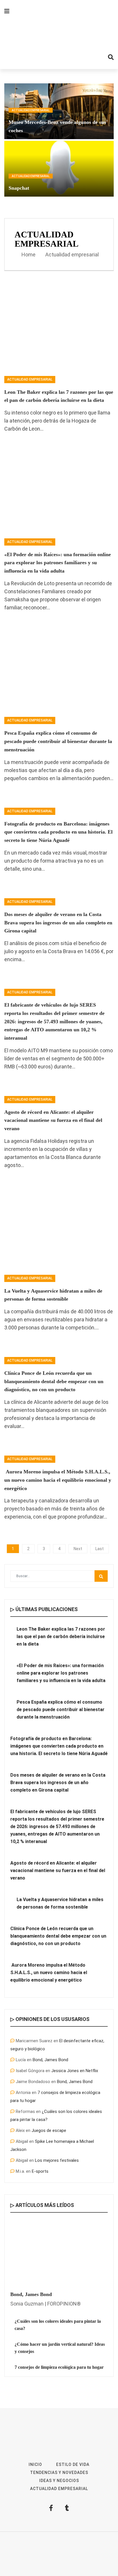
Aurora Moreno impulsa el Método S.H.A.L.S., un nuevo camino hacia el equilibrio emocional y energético (58, 1480)
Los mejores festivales (57, 2160)
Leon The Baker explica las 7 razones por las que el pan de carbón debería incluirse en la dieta (61, 1637)
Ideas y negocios (59, 2481)
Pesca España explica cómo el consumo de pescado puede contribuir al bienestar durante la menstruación (58, 741)
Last (100, 1549)
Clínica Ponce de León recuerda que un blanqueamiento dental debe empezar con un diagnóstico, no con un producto (54, 1381)
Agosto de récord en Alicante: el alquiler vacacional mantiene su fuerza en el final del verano (53, 1120)
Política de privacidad (87, 2554)
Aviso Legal (55, 2554)
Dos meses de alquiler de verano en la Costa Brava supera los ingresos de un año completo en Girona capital (58, 923)
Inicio (35, 2464)
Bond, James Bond (50, 2060)
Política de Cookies (59, 2562)
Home (28, 255)
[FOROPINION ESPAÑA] (59, 34)
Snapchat (19, 188)
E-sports (40, 2171)
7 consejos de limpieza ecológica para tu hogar (59, 2367)
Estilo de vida (73, 2464)
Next (78, 1549)
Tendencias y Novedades (59, 2473)
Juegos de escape (49, 2130)
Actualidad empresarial (31, 110)
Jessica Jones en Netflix (75, 2071)
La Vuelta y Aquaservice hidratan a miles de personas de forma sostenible (60, 1903)
